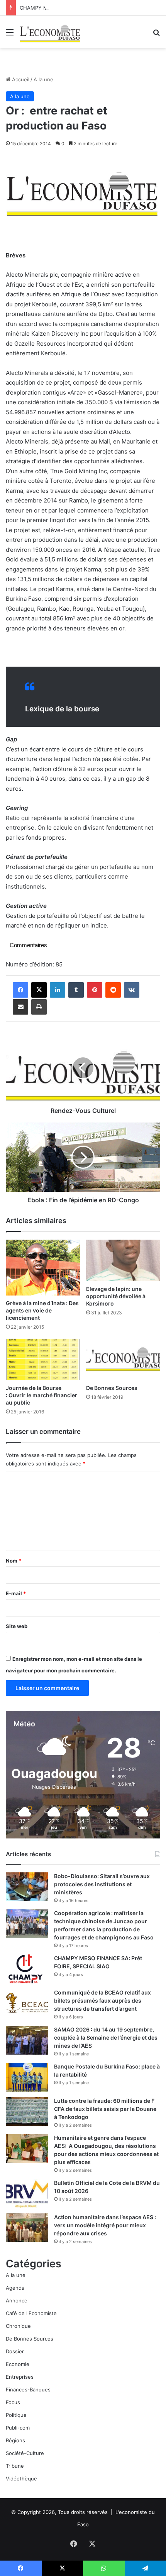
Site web (17, 1626)
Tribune (15, 2466)
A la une (43, 79)
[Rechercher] (156, 35)
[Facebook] (20, 990)
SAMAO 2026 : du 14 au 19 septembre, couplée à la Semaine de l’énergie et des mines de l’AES (106, 2037)
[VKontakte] (132, 990)
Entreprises (20, 2377)
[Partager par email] (20, 1007)
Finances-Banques (28, 2389)
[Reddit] (113, 990)
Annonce (17, 2300)
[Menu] (10, 35)
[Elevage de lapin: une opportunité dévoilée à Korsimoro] (123, 1260)
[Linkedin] (58, 990)
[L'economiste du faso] (50, 32)
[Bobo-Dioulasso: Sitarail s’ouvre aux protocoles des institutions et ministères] (27, 1887)
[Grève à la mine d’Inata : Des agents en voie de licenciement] (43, 1268)
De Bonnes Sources (112, 1388)
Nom (14, 1561)
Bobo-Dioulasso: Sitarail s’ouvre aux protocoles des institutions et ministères (102, 1884)
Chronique (18, 2326)
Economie (18, 2364)
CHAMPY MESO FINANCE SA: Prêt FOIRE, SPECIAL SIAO (87, 8)
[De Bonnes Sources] (123, 1359)
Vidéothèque (21, 2479)
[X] (39, 990)
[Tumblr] (76, 990)
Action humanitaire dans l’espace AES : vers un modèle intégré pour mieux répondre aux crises (105, 2225)
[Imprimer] (39, 1007)
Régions (15, 2440)
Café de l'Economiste (31, 2313)
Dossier (15, 2351)
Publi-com (18, 2428)
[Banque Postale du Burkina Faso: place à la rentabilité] (27, 2077)
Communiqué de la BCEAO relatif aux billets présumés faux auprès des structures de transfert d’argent (102, 2000)
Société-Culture (25, 2453)
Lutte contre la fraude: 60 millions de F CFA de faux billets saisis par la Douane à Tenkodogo (105, 2109)
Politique (16, 2415)
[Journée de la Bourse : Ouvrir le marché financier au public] (43, 1359)
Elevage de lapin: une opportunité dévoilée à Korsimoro (116, 1296)
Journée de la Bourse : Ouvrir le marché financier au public (41, 1395)
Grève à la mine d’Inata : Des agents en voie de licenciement (42, 1310)
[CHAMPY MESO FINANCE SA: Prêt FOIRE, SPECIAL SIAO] (27, 1969)
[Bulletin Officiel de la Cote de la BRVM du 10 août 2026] (27, 2194)
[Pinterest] (95, 990)
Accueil (20, 79)
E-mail (16, 1593)
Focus (13, 2402)
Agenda (15, 2288)
